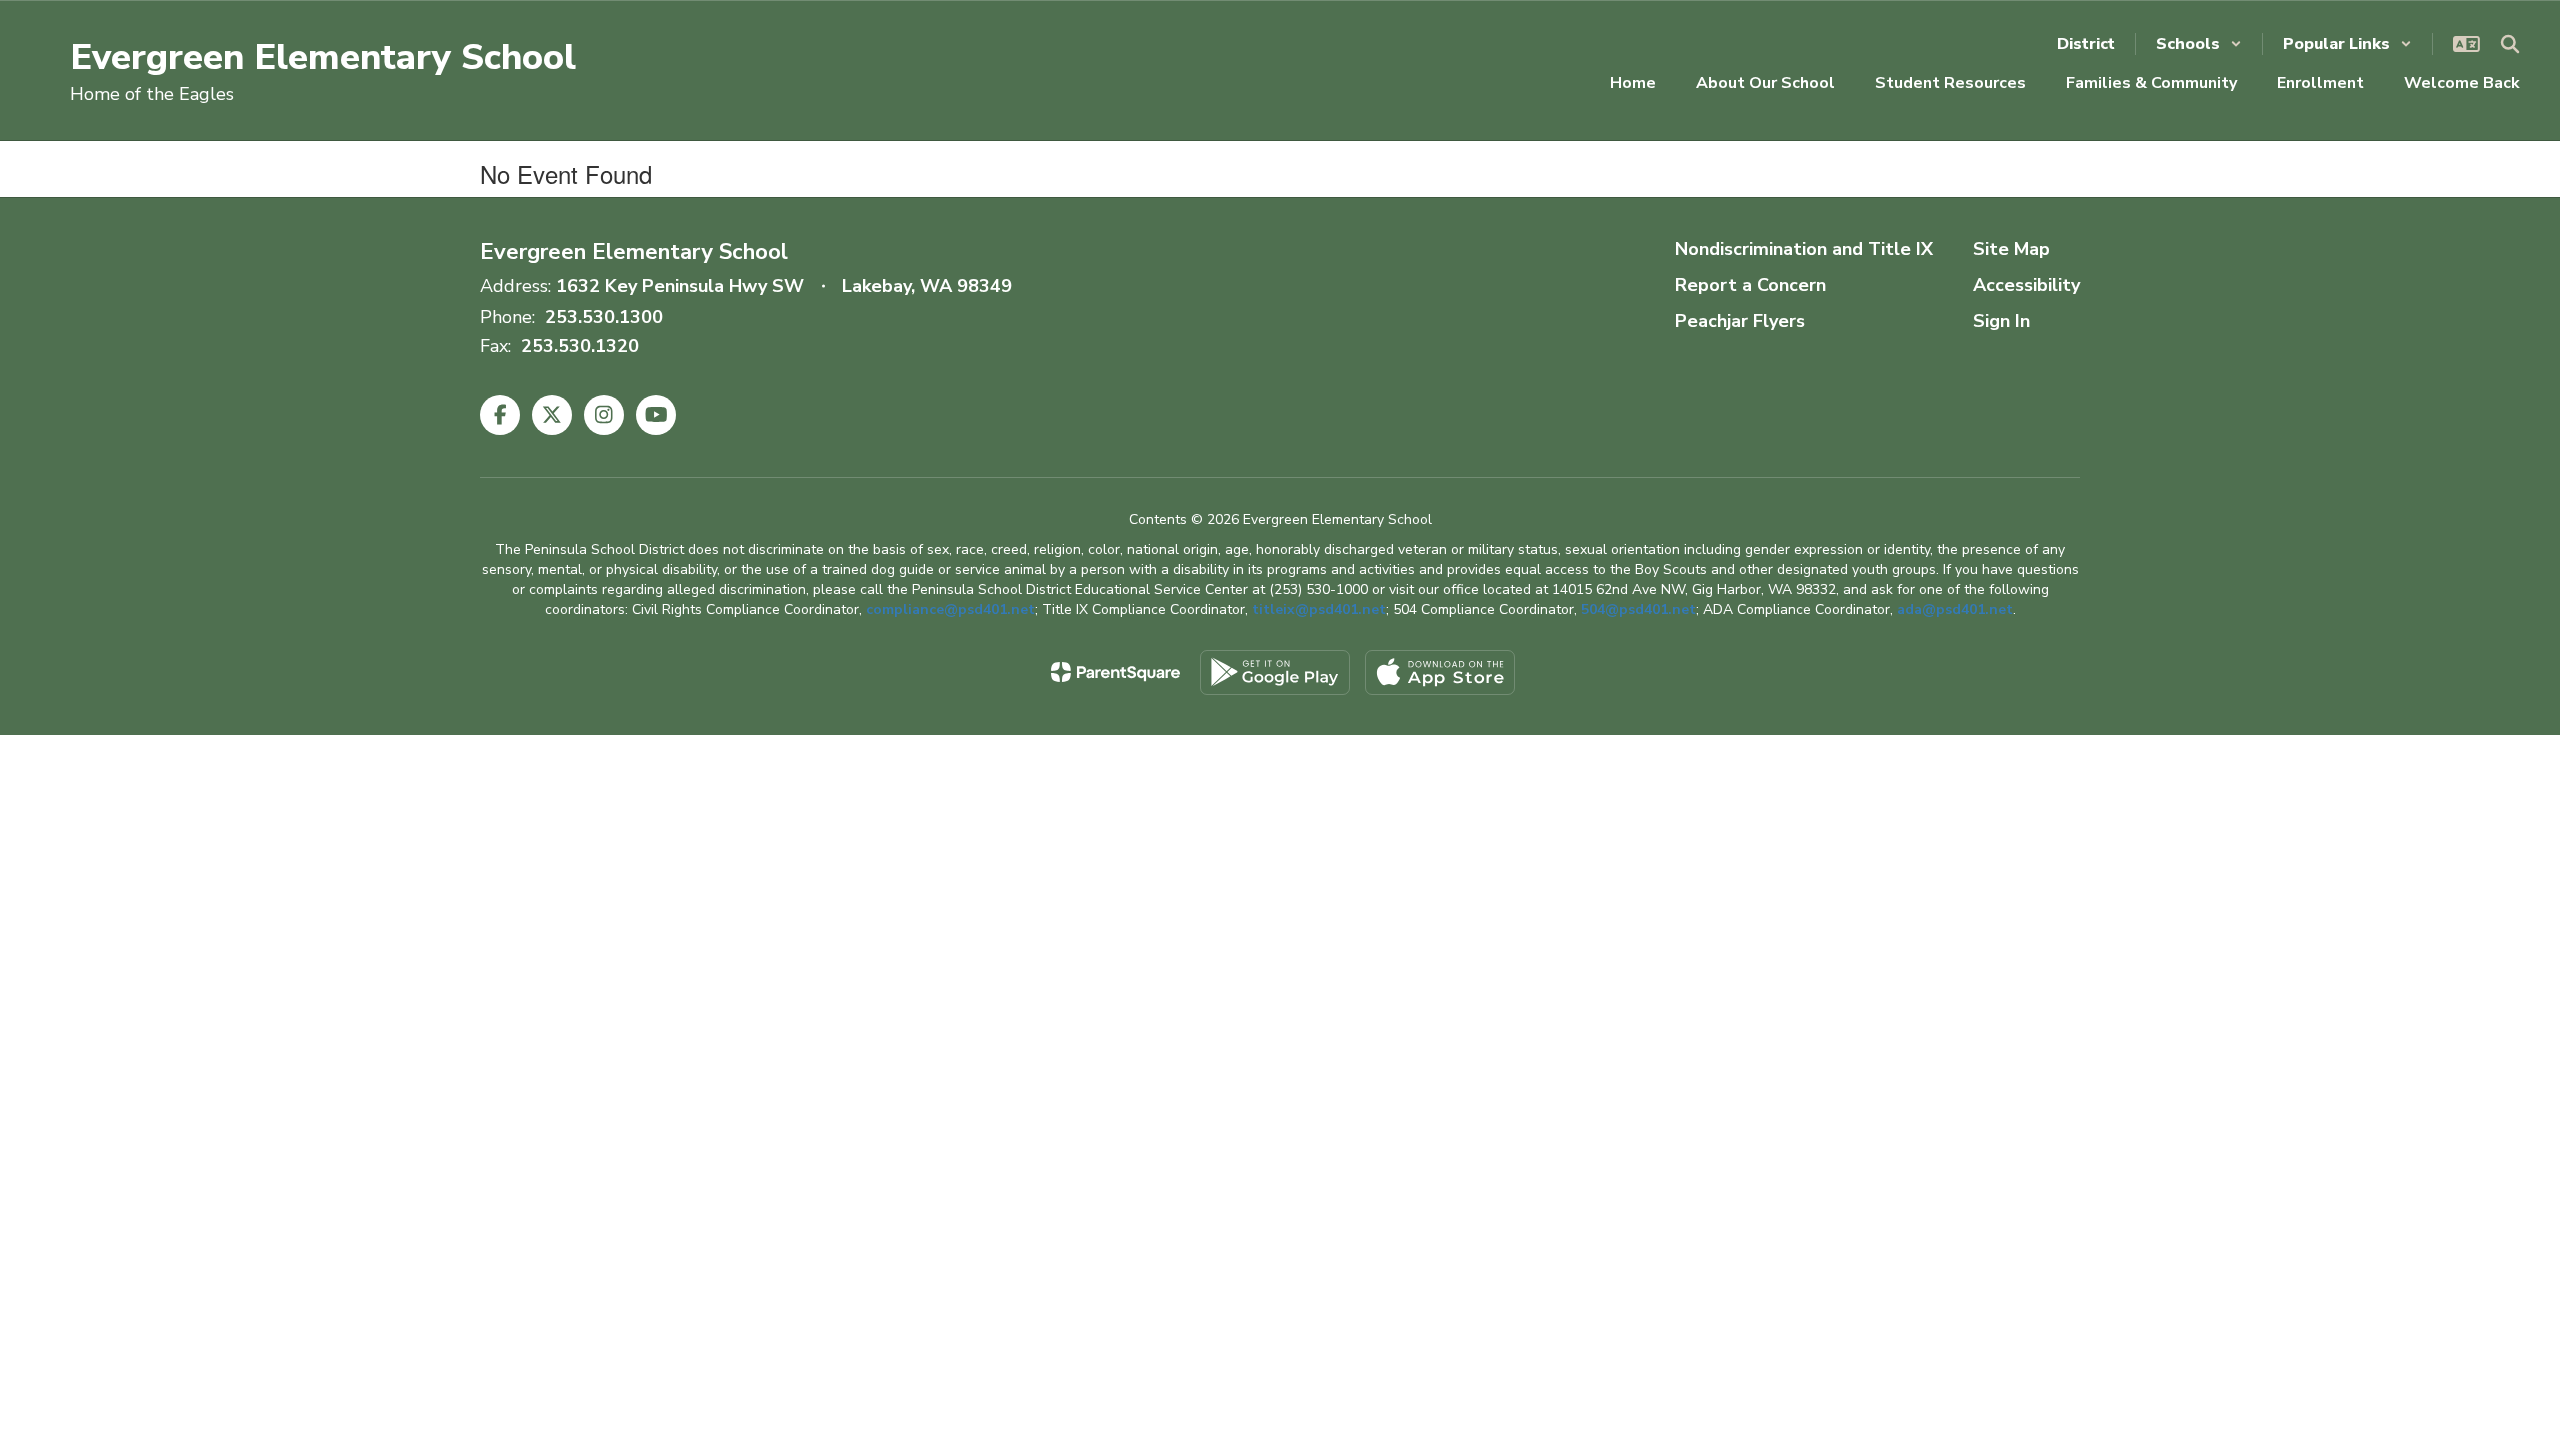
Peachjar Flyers (1740, 321)
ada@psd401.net (1955, 609)
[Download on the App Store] (1440, 672)
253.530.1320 (580, 346)
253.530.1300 (604, 317)
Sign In (2001, 321)
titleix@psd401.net (1319, 609)
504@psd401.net (1638, 609)
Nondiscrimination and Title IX (1804, 249)
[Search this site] (2510, 44)
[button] (2199, 44)
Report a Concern (1750, 285)
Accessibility (2026, 285)
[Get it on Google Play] (1275, 672)
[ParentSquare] (1115, 672)
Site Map (2011, 249)
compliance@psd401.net (950, 609)
